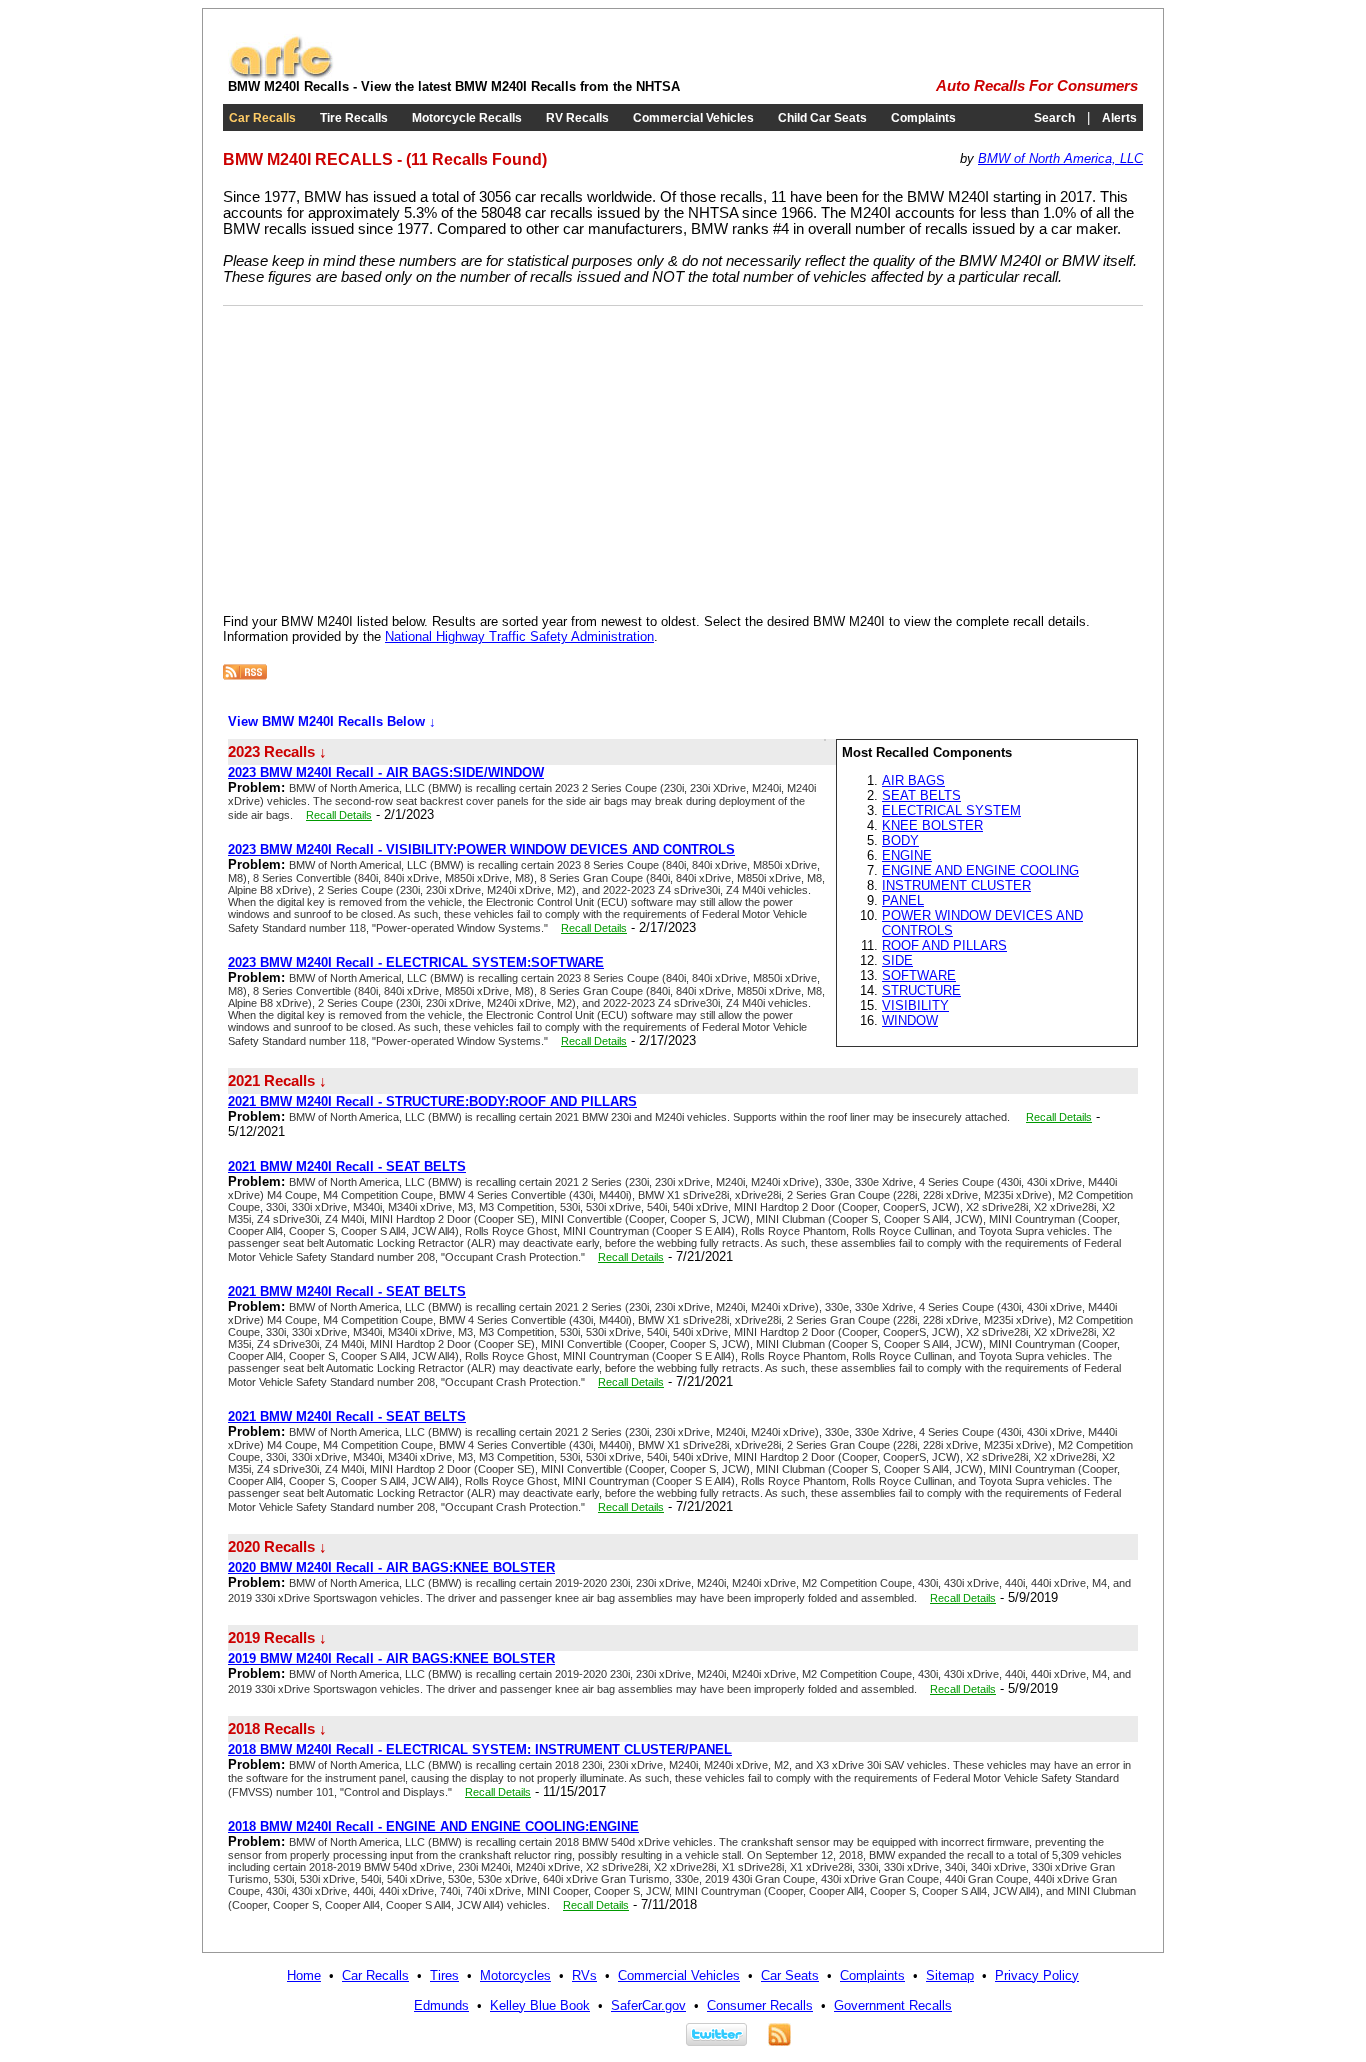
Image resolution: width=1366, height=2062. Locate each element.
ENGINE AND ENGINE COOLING (980, 870)
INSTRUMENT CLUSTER (956, 885)
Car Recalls (262, 118)
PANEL (903, 900)
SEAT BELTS (921, 795)
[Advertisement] (391, 456)
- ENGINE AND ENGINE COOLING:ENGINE (433, 1826)
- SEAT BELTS (347, 1166)
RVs (584, 1975)
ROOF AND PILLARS (944, 945)
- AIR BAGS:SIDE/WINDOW (386, 772)
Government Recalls (893, 2005)
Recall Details (339, 815)
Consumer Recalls (760, 2005)
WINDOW (910, 1020)
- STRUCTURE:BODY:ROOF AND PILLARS (432, 1101)
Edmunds (441, 2005)
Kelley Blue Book (540, 2005)
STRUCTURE (921, 990)
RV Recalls (577, 118)
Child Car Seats (822, 118)
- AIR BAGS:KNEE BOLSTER (391, 1567)
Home (304, 1975)
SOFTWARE (919, 975)
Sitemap (950, 1975)
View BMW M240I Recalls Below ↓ (332, 721)
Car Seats (790, 1975)
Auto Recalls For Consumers (1037, 86)
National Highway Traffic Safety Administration (519, 636)
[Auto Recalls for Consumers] (281, 74)
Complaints (923, 118)
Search (1054, 118)
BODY (900, 840)
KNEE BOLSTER (932, 825)
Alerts (1119, 118)
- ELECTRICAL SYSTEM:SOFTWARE (416, 962)
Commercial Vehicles (693, 118)
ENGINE (907, 855)
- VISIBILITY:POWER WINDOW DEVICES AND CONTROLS (481, 849)
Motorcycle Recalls (467, 118)
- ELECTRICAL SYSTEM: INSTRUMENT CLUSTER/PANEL (480, 1749)
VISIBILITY (915, 1005)
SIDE (897, 960)
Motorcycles (515, 1975)
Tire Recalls (354, 118)
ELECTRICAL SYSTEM (951, 810)
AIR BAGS (913, 780)
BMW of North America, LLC (1060, 158)
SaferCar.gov (648, 2005)
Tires (444, 1975)
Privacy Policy (1037, 1975)
